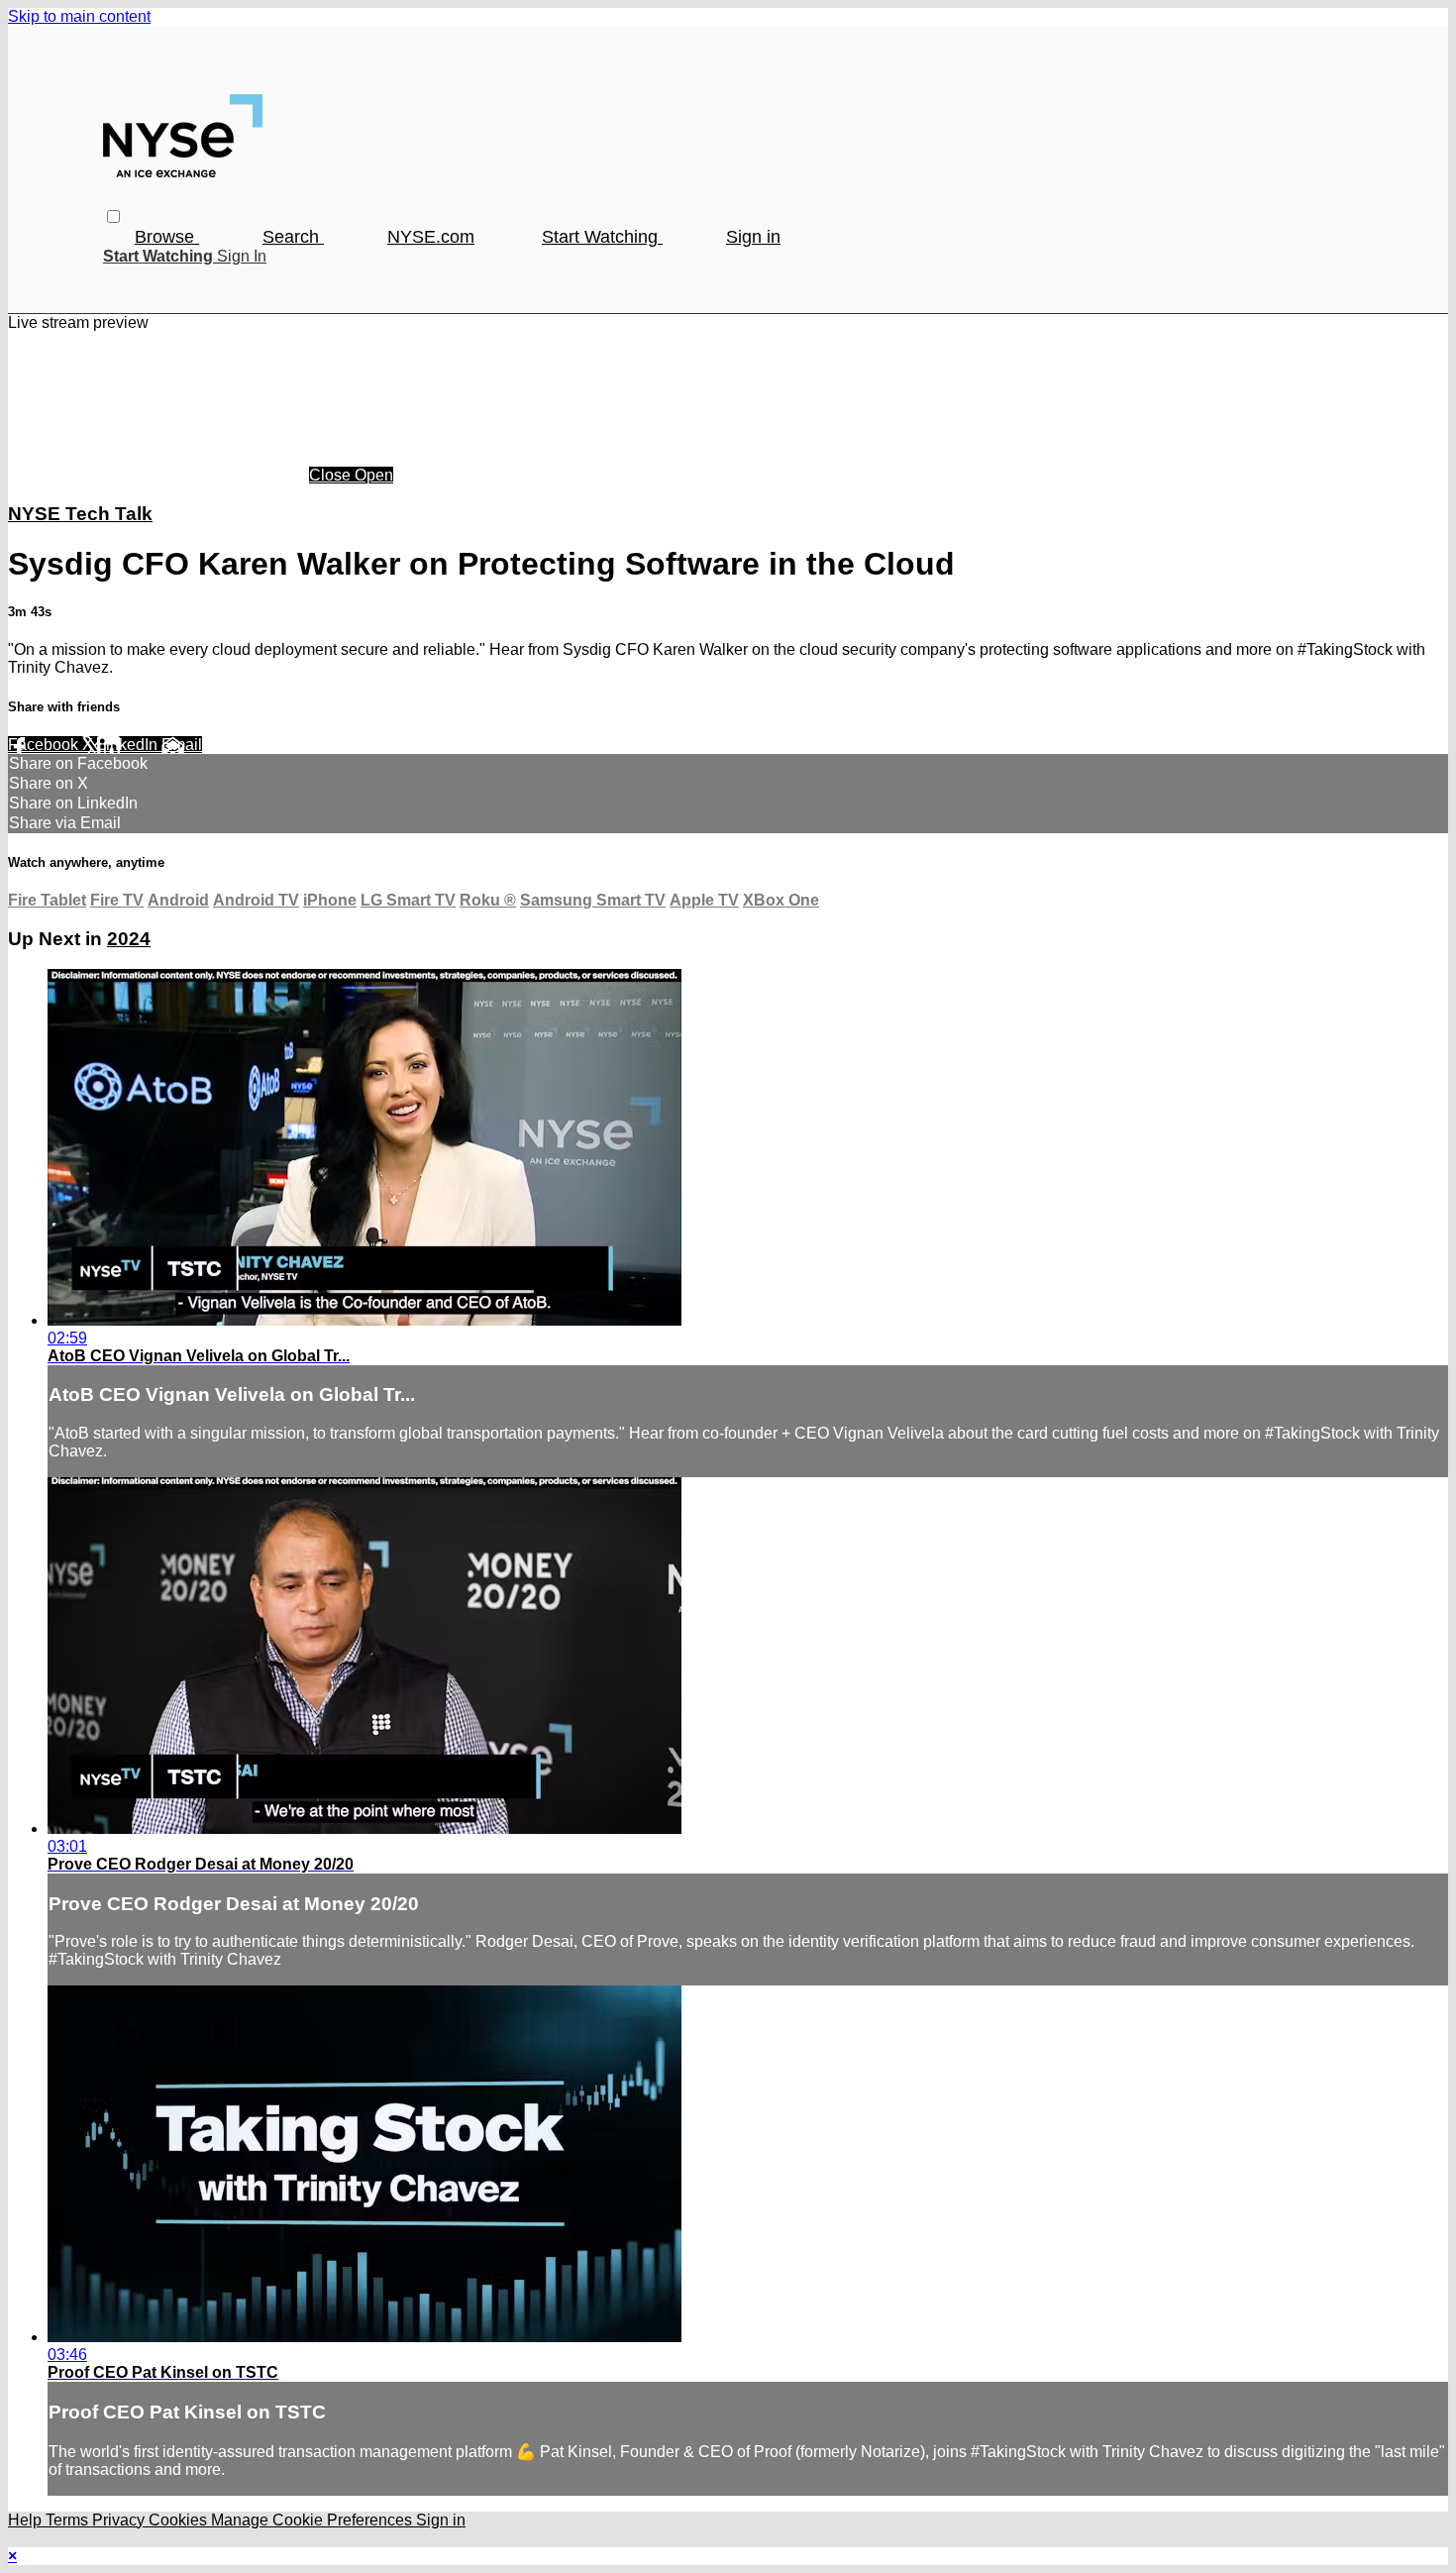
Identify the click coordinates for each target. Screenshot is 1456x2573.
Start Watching (602, 237)
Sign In (242, 256)
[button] (113, 216)
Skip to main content (79, 16)
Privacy (120, 2520)
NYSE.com (431, 237)
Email (182, 745)
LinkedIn (129, 745)
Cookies (180, 2520)
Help (27, 2520)
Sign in (753, 237)
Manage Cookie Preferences (313, 2520)
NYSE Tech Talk (80, 514)
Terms (69, 2520)
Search (293, 237)
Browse (167, 237)
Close (332, 475)
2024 (129, 939)
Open (374, 475)
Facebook (45, 745)
